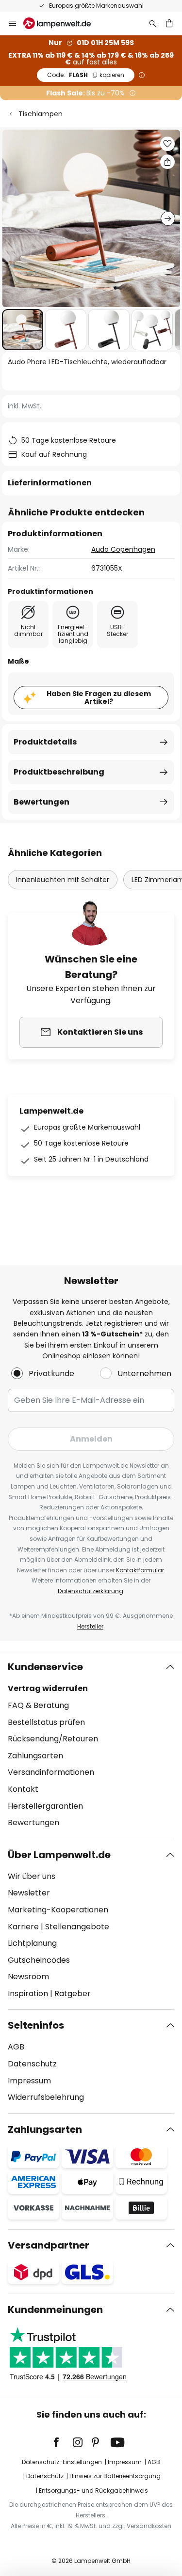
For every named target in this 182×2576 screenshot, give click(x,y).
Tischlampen (41, 114)
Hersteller (90, 1626)
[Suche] (153, 23)
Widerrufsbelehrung (46, 2097)
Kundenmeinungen (55, 2310)
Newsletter (29, 1893)
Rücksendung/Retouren (53, 1739)
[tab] (91, 1745)
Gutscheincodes (39, 1960)
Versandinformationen (51, 1772)
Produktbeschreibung (59, 772)
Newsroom (28, 1977)
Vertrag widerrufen (48, 1688)
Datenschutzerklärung (91, 1591)
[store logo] (63, 23)
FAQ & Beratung (38, 1705)
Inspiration (28, 1994)
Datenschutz (32, 2064)
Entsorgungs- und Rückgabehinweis (93, 2491)
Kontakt (23, 1789)
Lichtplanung (32, 1943)
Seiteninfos (36, 2025)
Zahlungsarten (35, 1756)
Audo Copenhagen (123, 549)
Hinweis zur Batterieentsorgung (115, 2476)
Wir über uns (32, 1876)
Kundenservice (45, 1667)
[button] (23, 330)
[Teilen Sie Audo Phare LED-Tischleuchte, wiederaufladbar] (167, 162)
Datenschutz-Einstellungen (62, 2462)
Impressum (29, 2081)
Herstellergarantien (45, 1806)
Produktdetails (45, 742)
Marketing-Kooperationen (58, 1910)
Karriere (23, 1927)
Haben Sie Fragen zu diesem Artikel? (99, 698)
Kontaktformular (140, 1570)
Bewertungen (41, 802)
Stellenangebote (77, 1927)
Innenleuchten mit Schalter (63, 880)
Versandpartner (49, 2245)
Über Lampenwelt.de (59, 1855)
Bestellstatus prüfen (46, 1722)
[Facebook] (63, 2442)
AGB (16, 2047)
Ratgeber (73, 1994)
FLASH (86, 75)
